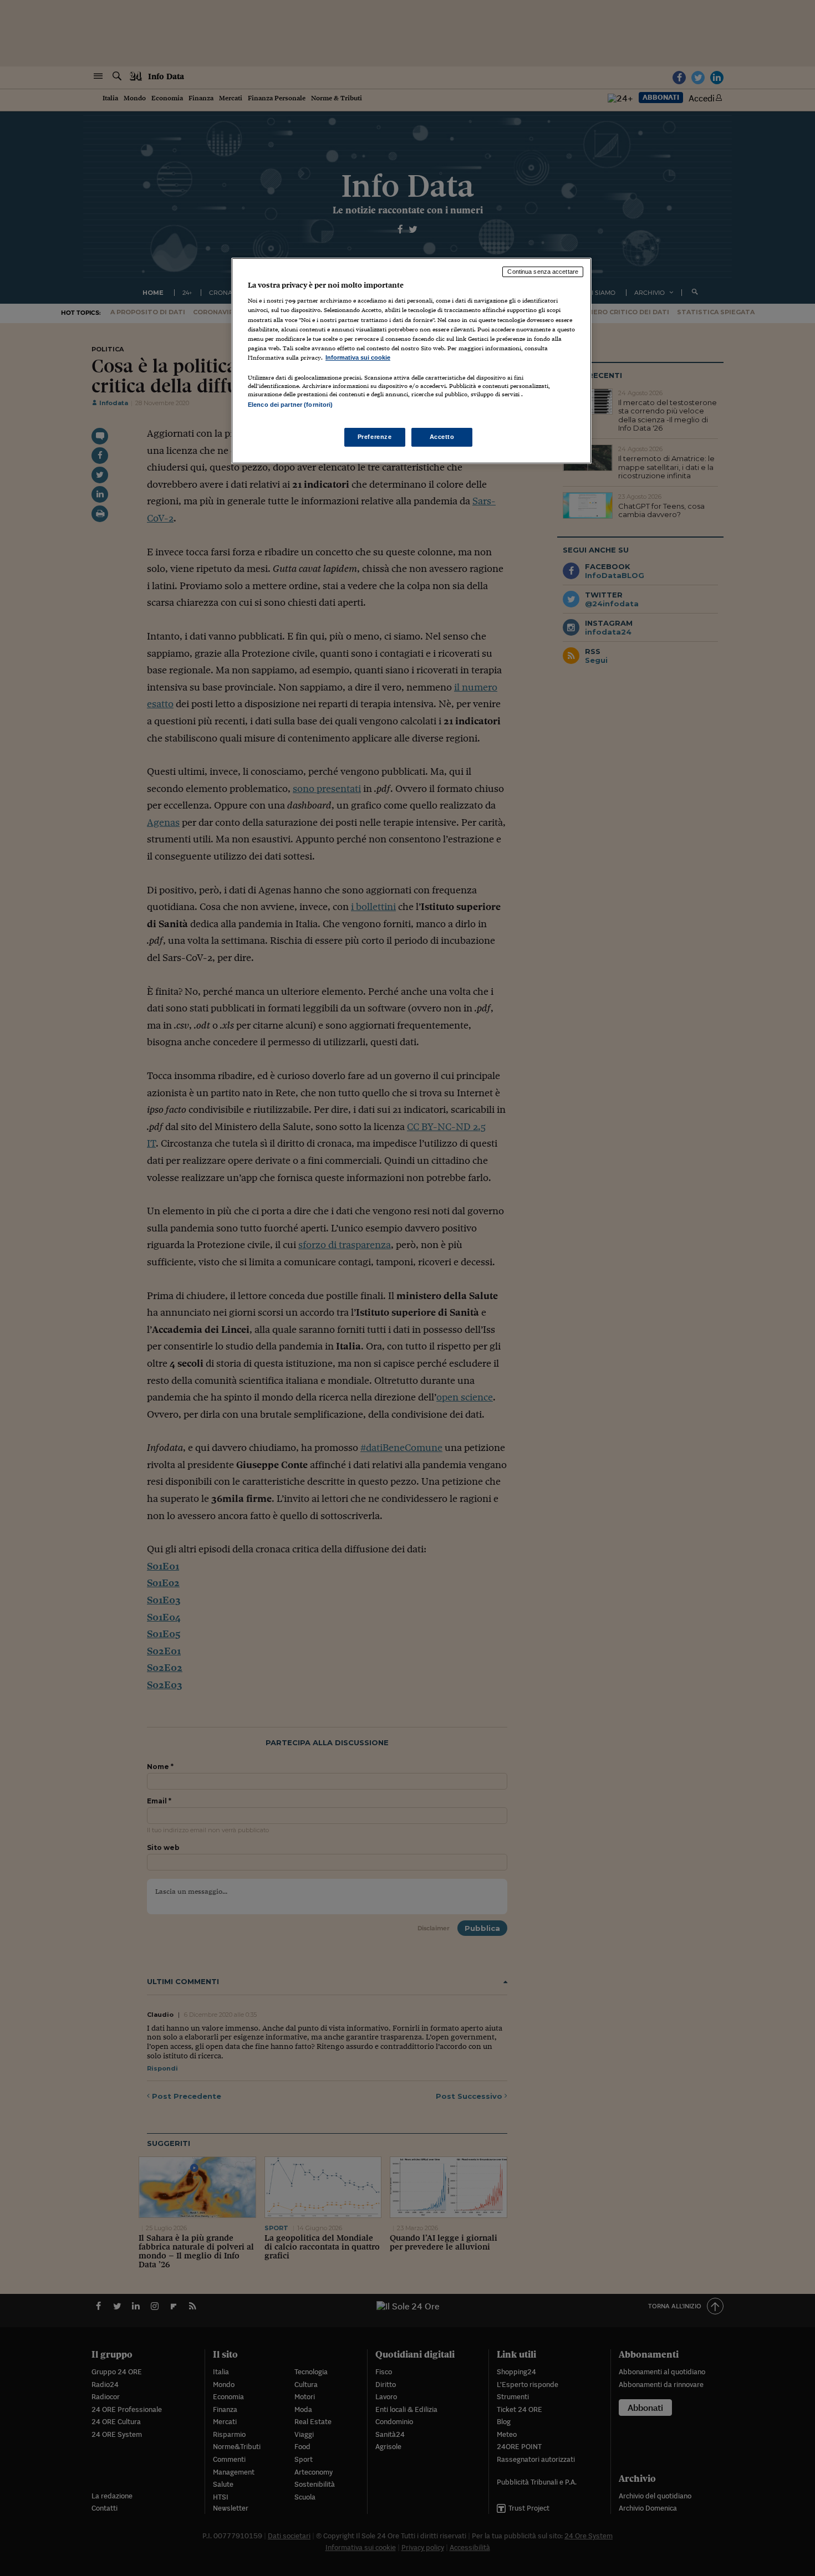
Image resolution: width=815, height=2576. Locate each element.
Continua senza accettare (543, 272)
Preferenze (375, 437)
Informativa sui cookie (358, 357)
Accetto (442, 437)
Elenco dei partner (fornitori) (290, 405)
